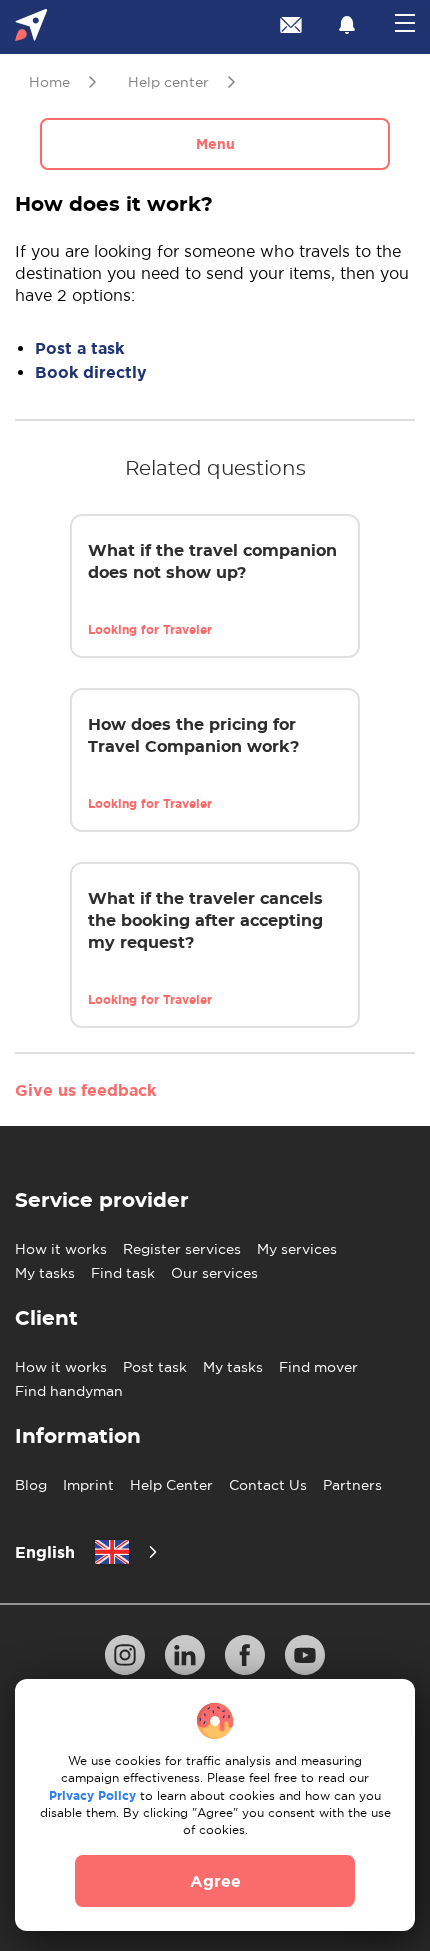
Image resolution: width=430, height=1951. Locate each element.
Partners (352, 1485)
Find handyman (69, 1391)
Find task (123, 1273)
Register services (182, 1249)
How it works (61, 1249)
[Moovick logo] (31, 27)
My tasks (45, 1273)
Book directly (91, 372)
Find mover (318, 1367)
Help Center (171, 1485)
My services (297, 1249)
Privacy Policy (92, 1795)
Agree (215, 1881)
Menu (215, 144)
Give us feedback (85, 1090)
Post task (155, 1367)
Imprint (88, 1485)
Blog (31, 1485)
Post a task (79, 348)
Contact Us (268, 1485)
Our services (214, 1273)
